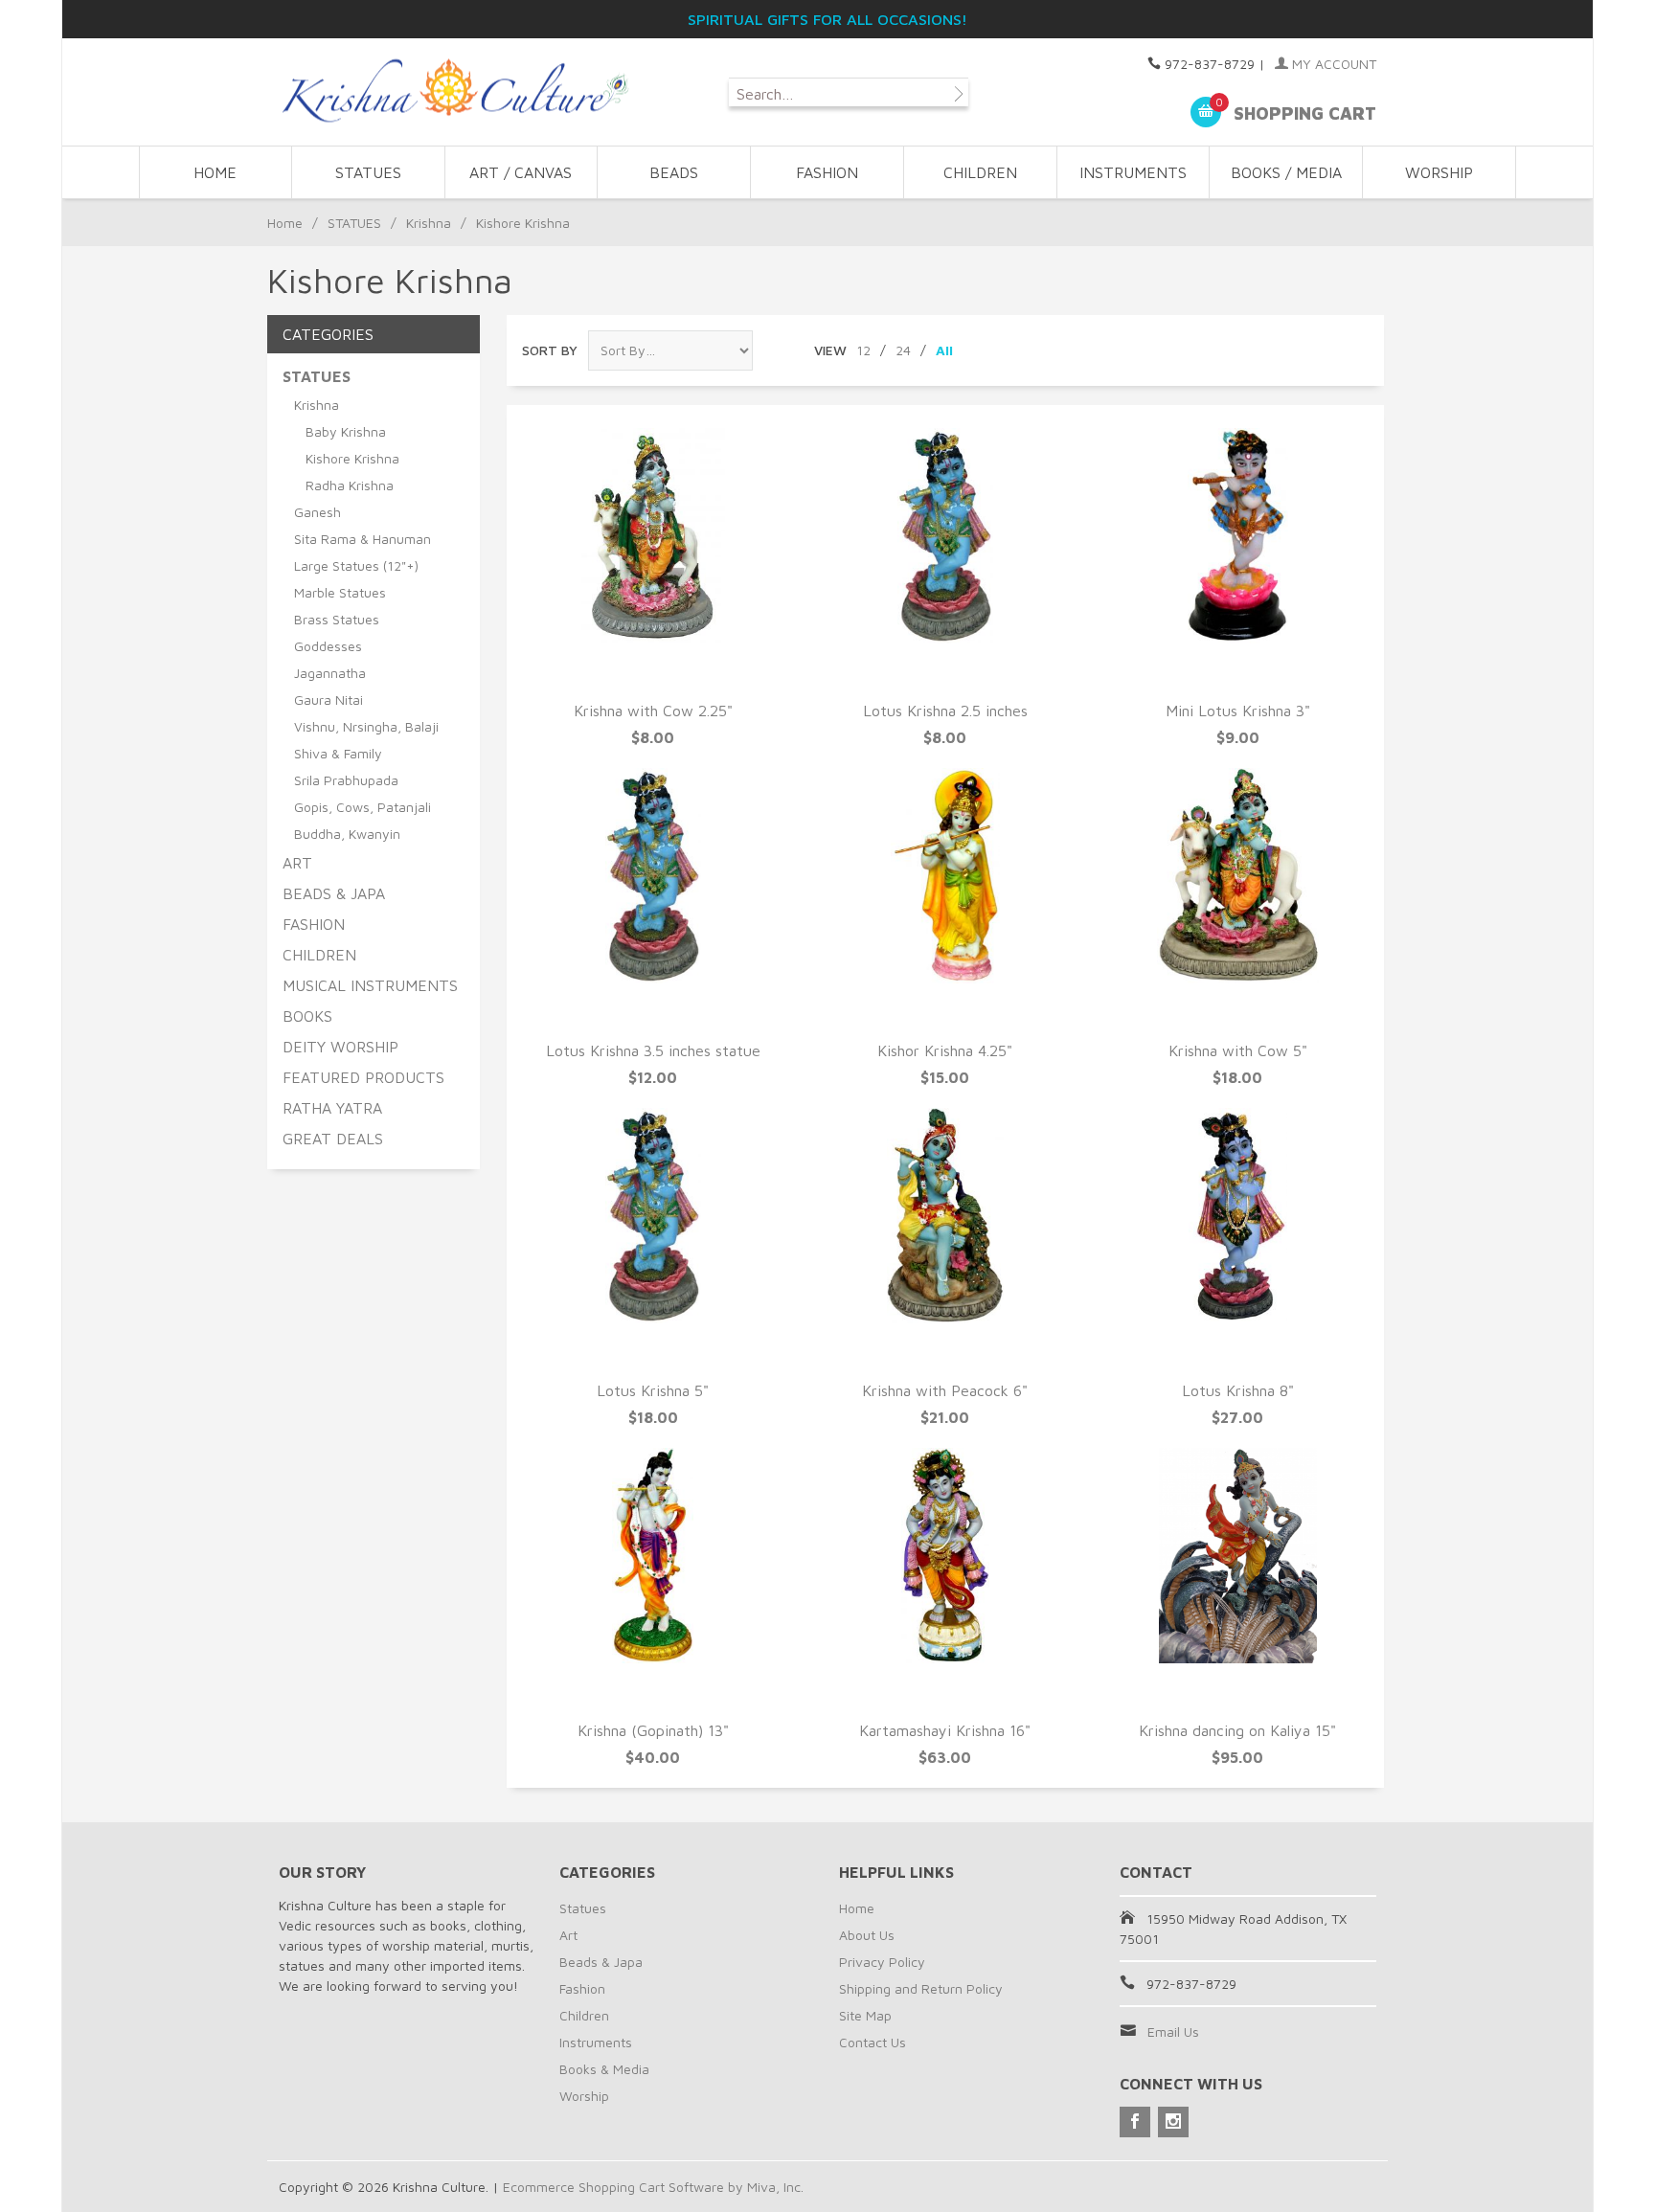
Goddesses (328, 646)
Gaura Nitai (329, 700)
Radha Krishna (350, 485)
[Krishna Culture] (454, 91)
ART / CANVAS (521, 172)
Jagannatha (330, 673)
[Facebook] (1135, 2122)
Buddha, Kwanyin (347, 834)
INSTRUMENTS (1133, 172)
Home (215, 172)
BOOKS (307, 1016)
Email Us (1173, 2031)
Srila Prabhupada (346, 780)
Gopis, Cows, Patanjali (363, 807)
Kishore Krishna (352, 458)
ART (297, 863)
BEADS (674, 172)
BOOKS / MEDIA (1286, 172)
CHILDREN (980, 172)
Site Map (865, 2015)
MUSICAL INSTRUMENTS (370, 985)
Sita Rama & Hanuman (363, 539)
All (944, 350)
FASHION (827, 172)
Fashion (582, 1988)
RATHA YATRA (332, 1108)
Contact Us (873, 2042)
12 (863, 350)
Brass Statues (337, 619)
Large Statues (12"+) (356, 565)
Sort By (550, 350)
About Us (867, 1935)
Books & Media (604, 2069)
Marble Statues (340, 592)
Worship (584, 2096)
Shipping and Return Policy (921, 1988)
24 (903, 350)
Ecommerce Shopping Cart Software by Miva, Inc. (653, 2187)
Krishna (429, 223)
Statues (583, 1908)
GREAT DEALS (333, 1139)
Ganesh (317, 512)
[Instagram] (1173, 2122)
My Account (1332, 64)
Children (584, 2015)
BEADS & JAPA (334, 893)
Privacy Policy (882, 1962)
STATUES (368, 172)
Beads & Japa (601, 1962)
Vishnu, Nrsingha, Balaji (366, 726)
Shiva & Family (338, 753)
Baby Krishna (346, 431)
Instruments (596, 2042)
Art (568, 1935)
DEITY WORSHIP (340, 1047)
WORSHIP (1439, 172)
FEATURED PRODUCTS (363, 1077)
